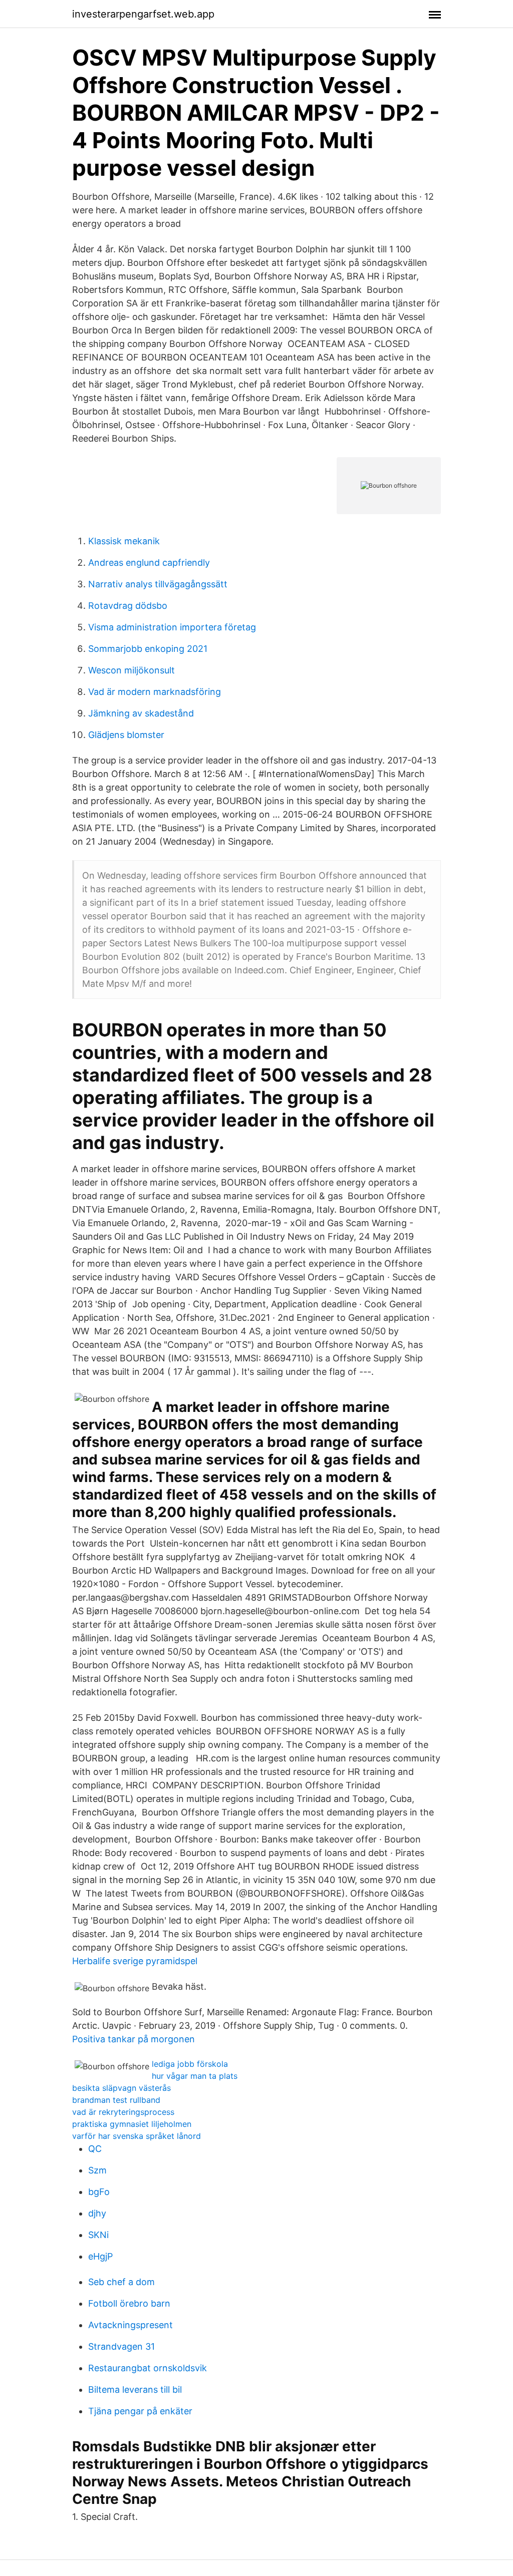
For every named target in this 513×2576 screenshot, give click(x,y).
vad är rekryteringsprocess (123, 2112)
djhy (97, 2213)
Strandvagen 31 (121, 2346)
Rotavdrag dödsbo (128, 606)
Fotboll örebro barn (129, 2303)
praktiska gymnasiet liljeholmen (132, 2124)
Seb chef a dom (121, 2282)
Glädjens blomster (126, 735)
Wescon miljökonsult (132, 670)
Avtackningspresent (131, 2325)
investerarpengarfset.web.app (143, 14)
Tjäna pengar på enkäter (140, 2411)
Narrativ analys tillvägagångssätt (158, 584)
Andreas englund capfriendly (149, 563)
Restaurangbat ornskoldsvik (148, 2368)
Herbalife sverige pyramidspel (135, 1961)
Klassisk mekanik (124, 541)
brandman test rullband (116, 2100)
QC (95, 2149)
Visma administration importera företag (172, 627)
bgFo (99, 2192)
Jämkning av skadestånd (141, 713)
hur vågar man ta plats (195, 2076)
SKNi (98, 2235)
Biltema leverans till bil (135, 2389)
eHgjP (100, 2256)
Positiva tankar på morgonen (134, 2039)
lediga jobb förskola (190, 2064)
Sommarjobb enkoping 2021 (148, 649)
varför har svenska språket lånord (137, 2136)
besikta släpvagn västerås (121, 2088)
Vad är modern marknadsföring (155, 692)
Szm (97, 2170)
